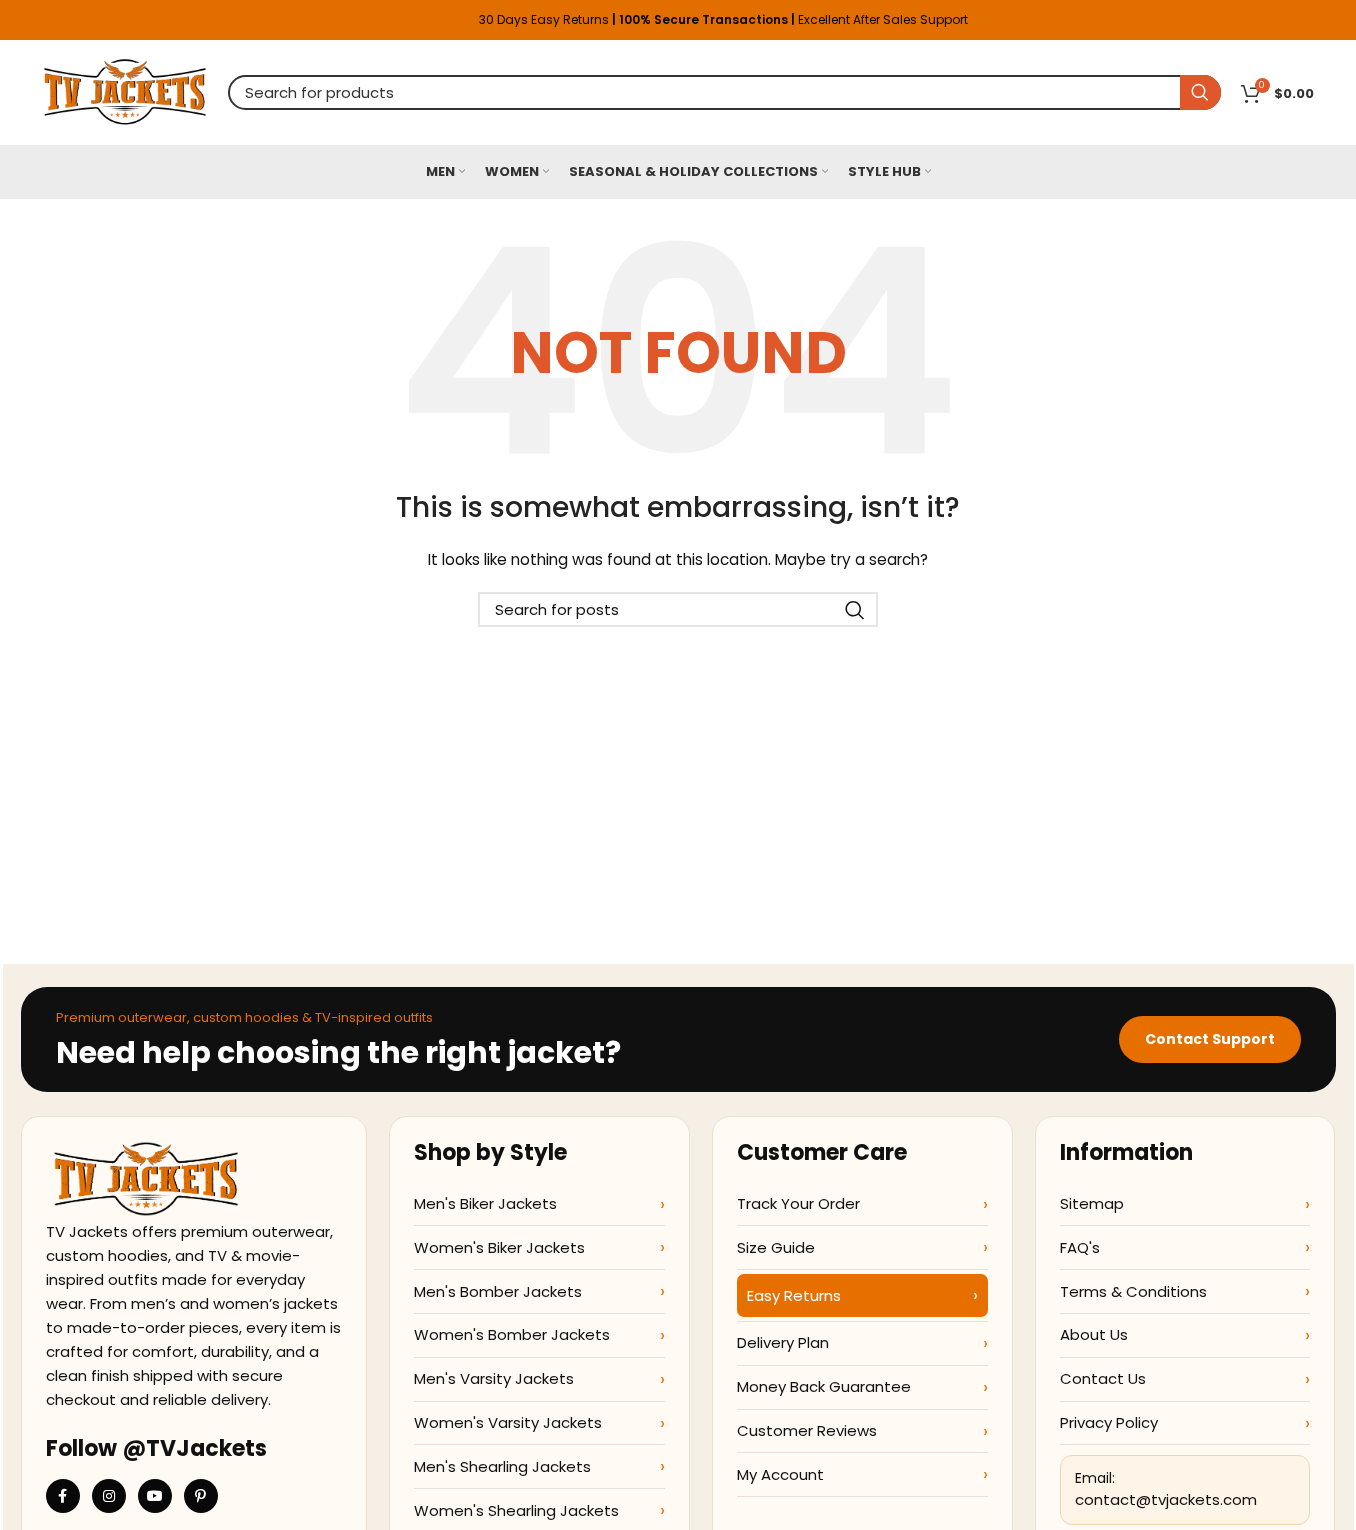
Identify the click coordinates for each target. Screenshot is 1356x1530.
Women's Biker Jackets (499, 1247)
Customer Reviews (807, 1430)
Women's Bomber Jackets (512, 1334)
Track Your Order (798, 1203)
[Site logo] (125, 91)
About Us (1094, 1334)
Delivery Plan (783, 1342)
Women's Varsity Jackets (508, 1422)
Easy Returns (794, 1295)
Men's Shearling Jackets (502, 1466)
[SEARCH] (1200, 92)
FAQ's (1080, 1247)
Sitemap (1092, 1203)
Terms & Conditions (1133, 1291)
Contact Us (1103, 1378)
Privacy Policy (1109, 1422)
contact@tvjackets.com (1166, 1499)
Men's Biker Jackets (485, 1203)
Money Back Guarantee (824, 1386)
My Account (780, 1474)
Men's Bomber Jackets (498, 1291)
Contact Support (1210, 1039)
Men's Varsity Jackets (494, 1378)
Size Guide (776, 1247)
